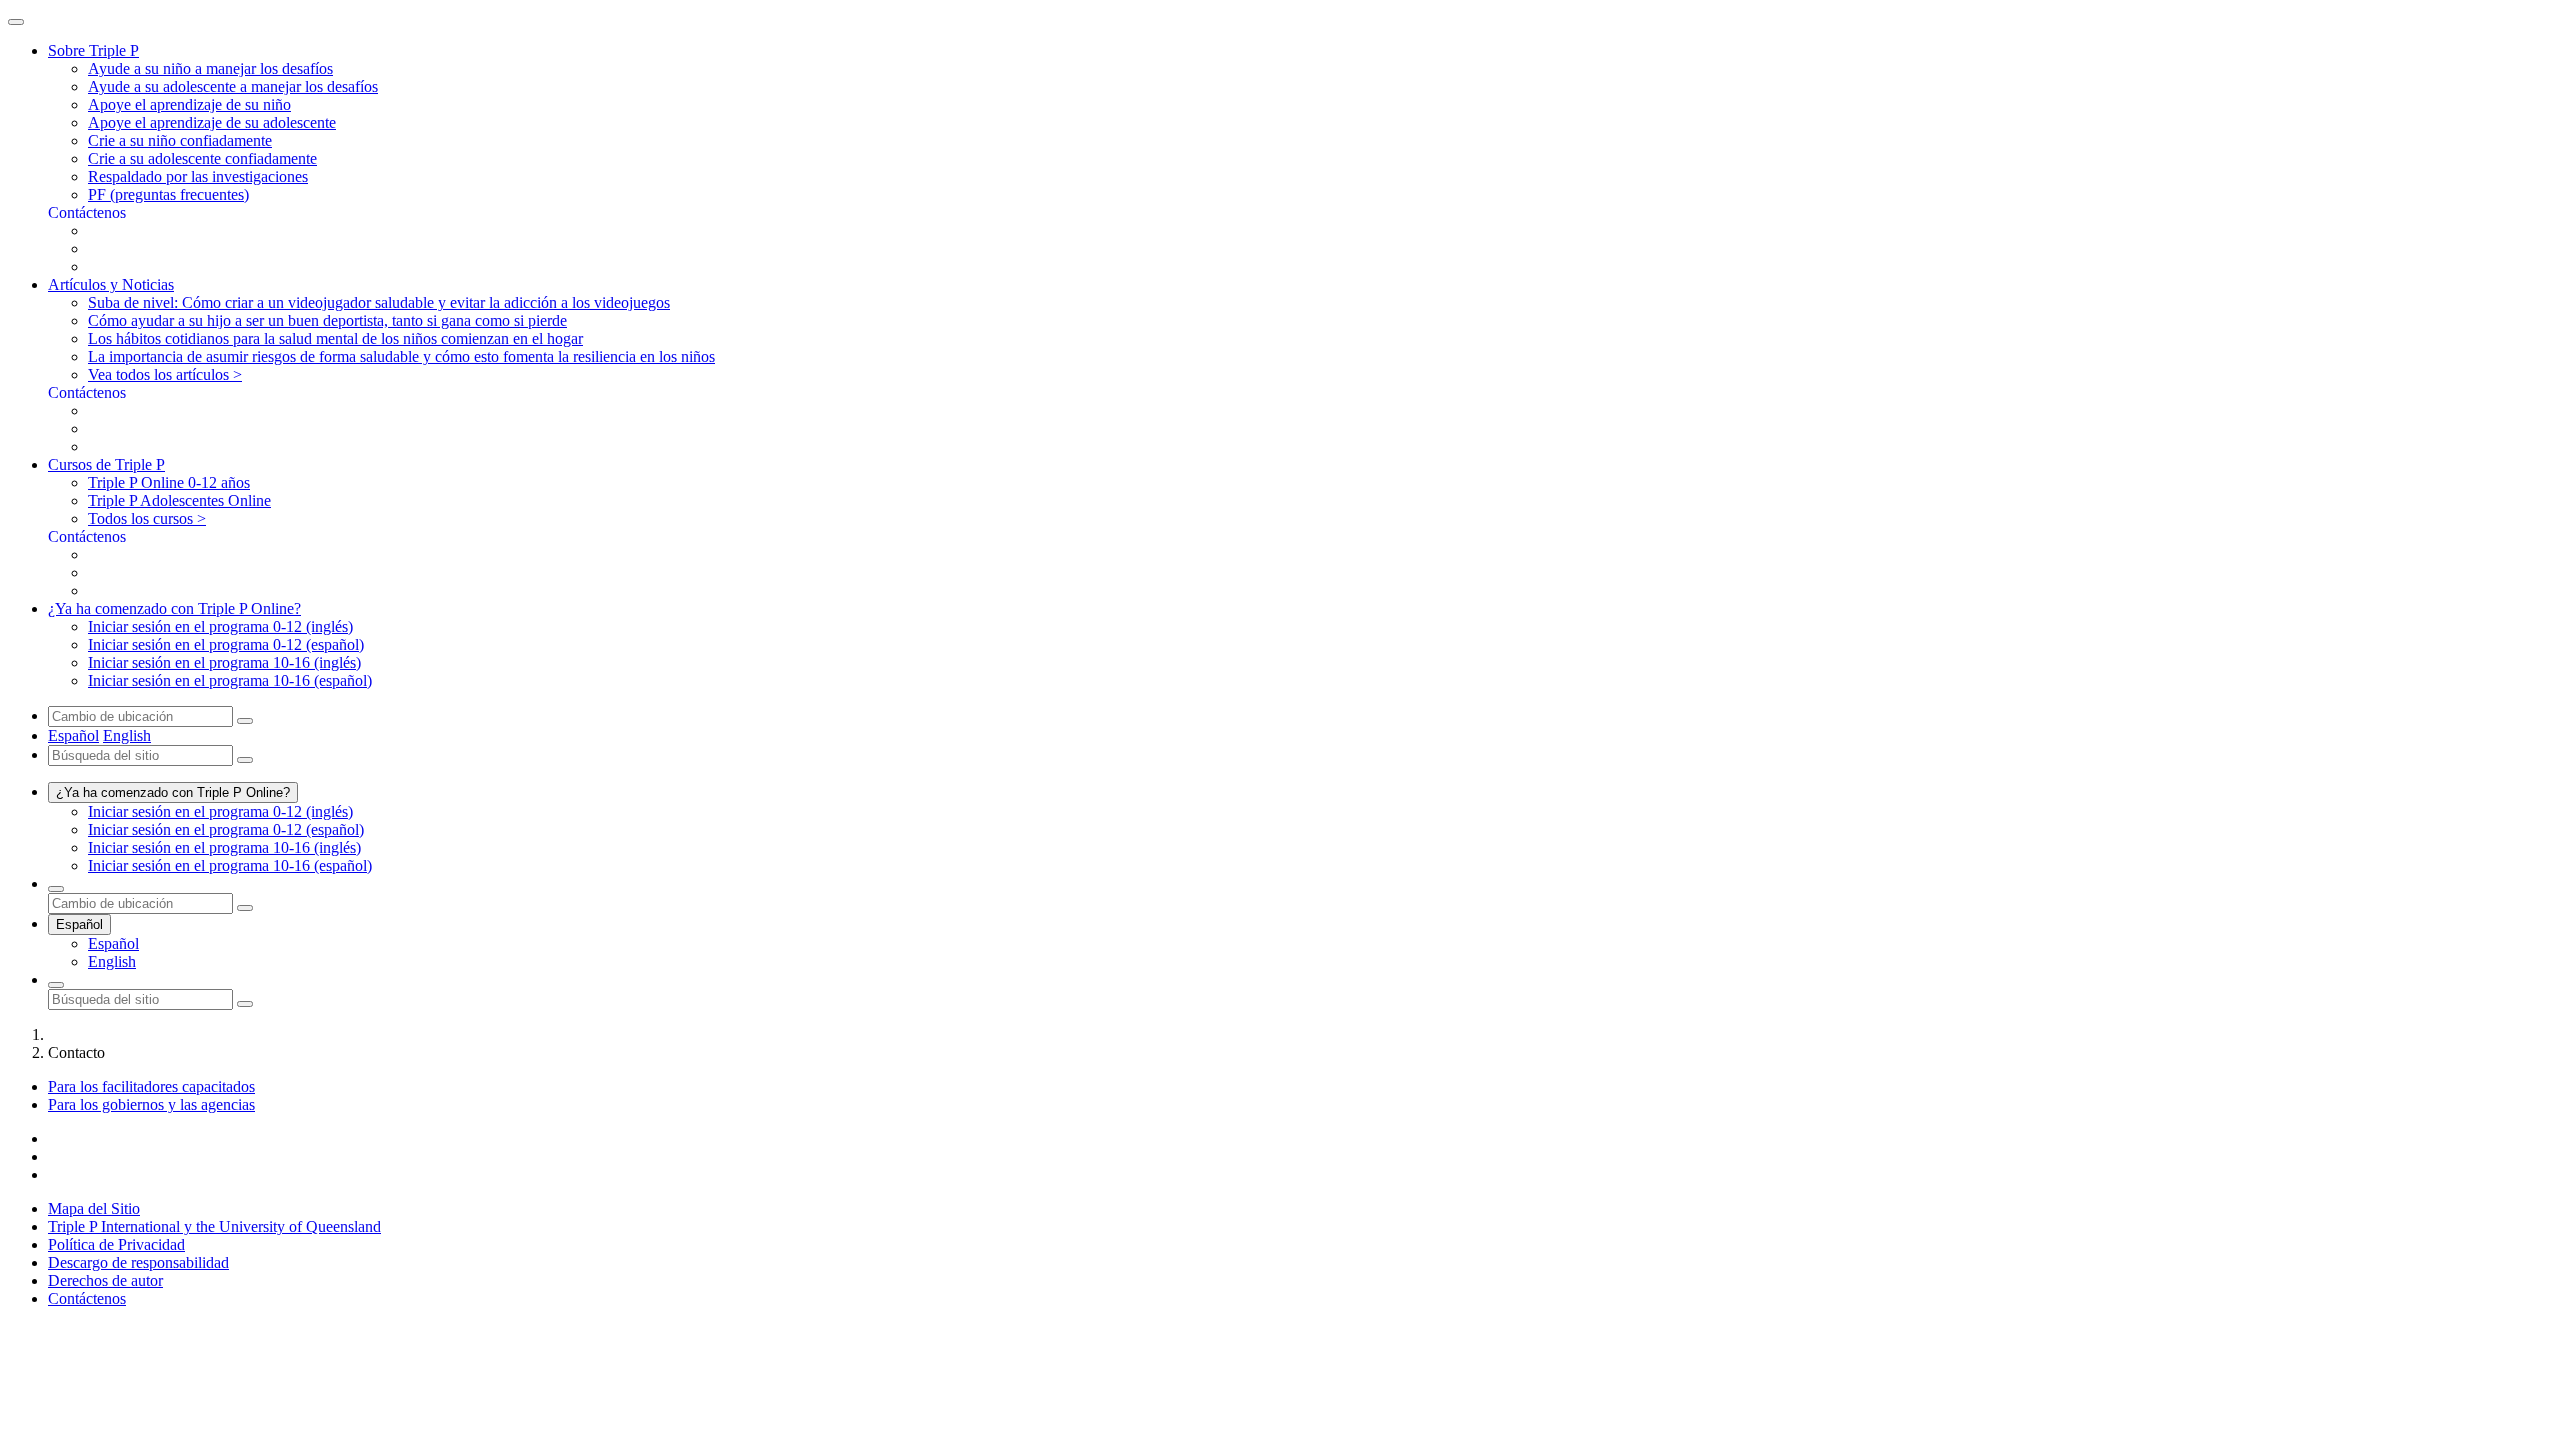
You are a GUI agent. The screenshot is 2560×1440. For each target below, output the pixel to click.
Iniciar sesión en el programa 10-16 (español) (230, 680)
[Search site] (56, 985)
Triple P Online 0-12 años (169, 482)
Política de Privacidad (116, 1244)
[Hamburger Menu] (16, 22)
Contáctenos (87, 1298)
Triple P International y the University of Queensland (214, 1226)
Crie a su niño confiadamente (180, 140)
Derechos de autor (105, 1280)
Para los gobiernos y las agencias (151, 1104)
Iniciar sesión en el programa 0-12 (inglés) (220, 626)
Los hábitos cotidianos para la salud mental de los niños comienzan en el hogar (335, 338)
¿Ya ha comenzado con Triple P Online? (173, 792)
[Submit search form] (245, 1004)
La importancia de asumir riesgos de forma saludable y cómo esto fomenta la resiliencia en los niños (401, 356)
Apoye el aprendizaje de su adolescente (212, 122)
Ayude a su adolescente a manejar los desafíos (233, 86)
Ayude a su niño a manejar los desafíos (210, 68)
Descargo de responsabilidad (138, 1262)
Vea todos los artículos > (165, 374)
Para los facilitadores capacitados (151, 1086)
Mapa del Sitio (94, 1208)
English (127, 735)
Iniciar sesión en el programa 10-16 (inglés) (224, 662)
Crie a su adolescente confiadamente (202, 158)
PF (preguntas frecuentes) (168, 194)
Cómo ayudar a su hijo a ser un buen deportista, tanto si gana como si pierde (327, 320)
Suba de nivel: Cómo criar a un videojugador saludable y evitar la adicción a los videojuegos (379, 302)
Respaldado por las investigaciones (198, 176)
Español (73, 735)
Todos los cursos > (147, 518)
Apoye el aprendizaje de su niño (189, 104)
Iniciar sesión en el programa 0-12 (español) (226, 644)
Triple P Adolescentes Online (179, 500)
